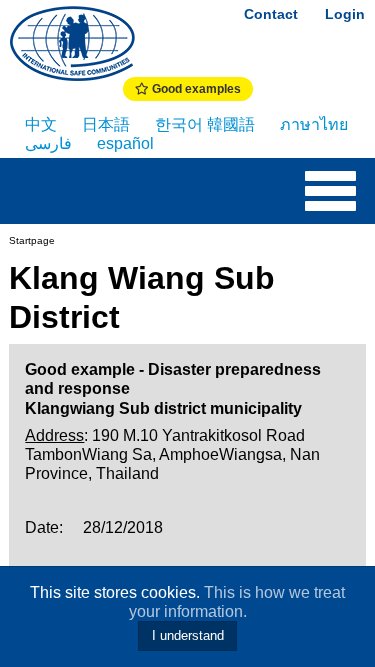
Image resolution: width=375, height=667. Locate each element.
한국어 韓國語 (205, 124)
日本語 (106, 124)
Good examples (195, 89)
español (125, 143)
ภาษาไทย (314, 124)
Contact (271, 14)
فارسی (48, 143)
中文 (41, 124)
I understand (188, 635)
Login (345, 14)
